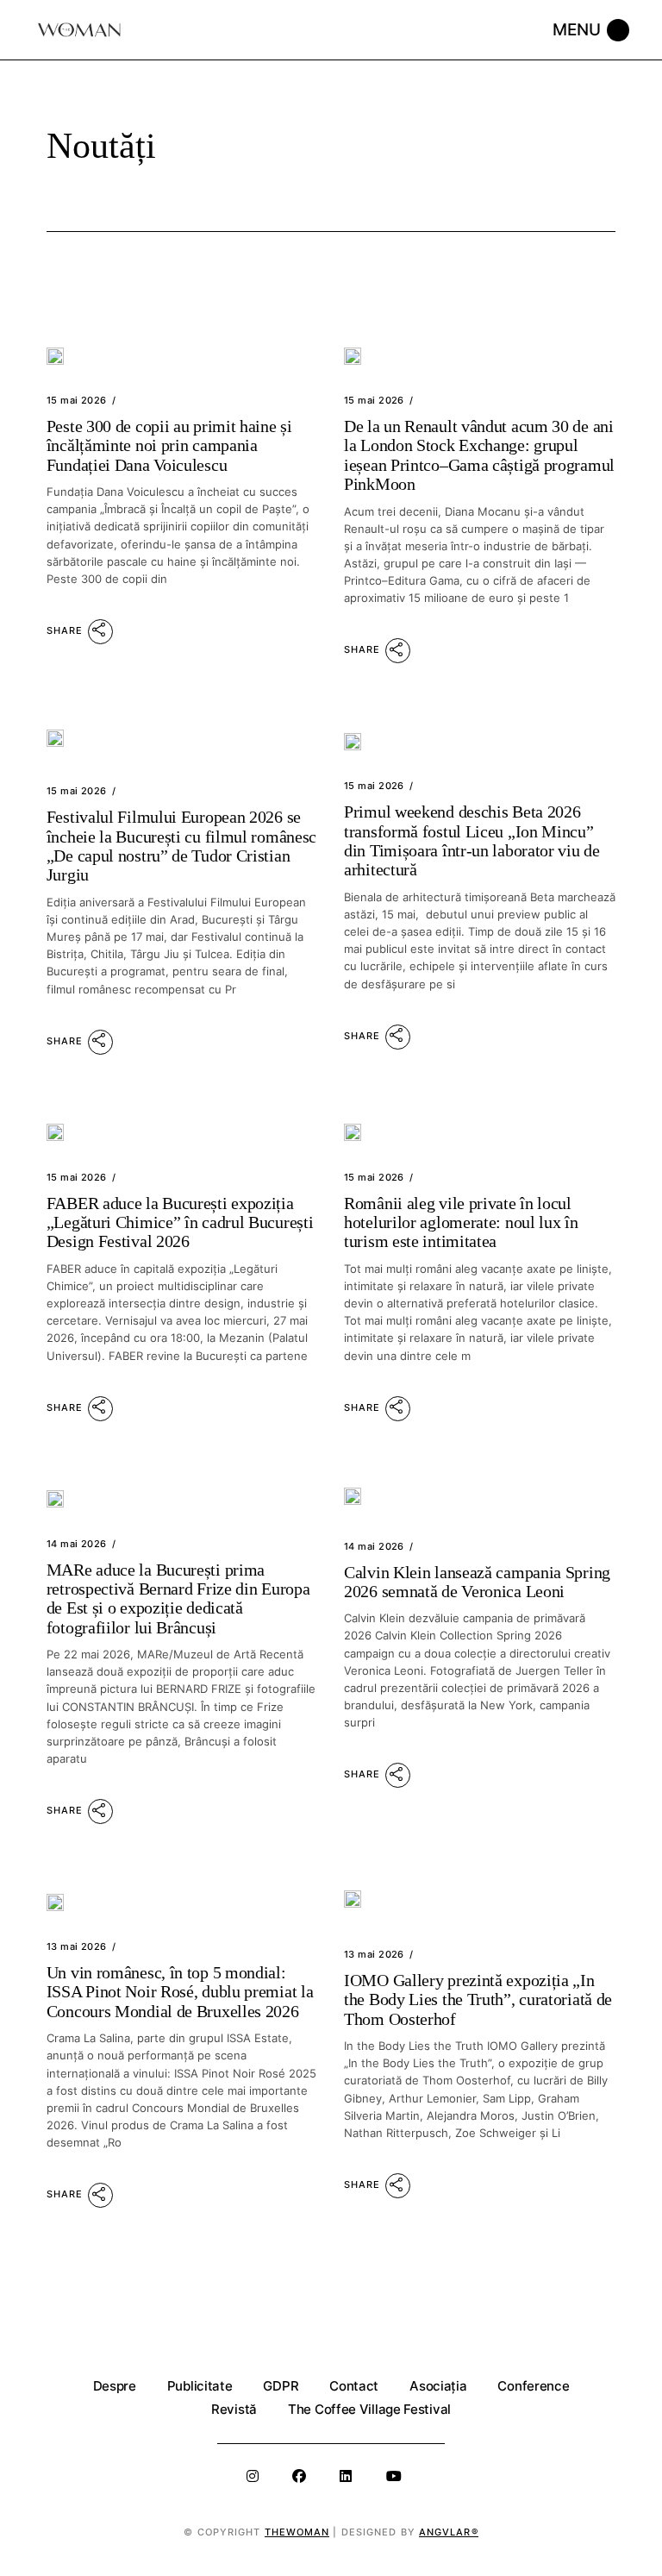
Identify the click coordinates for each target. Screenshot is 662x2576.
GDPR (281, 2386)
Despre (115, 2386)
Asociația (438, 2386)
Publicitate (200, 2386)
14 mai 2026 (77, 1544)
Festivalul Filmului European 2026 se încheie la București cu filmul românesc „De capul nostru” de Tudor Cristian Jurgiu (181, 846)
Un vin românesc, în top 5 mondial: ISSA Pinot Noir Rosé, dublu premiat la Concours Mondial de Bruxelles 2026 (180, 1992)
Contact (354, 2386)
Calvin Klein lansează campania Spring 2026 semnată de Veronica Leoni (477, 1582)
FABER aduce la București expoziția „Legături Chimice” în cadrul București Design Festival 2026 (180, 1222)
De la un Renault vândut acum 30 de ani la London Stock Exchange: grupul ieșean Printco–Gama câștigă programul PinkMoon (479, 455)
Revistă (234, 2409)
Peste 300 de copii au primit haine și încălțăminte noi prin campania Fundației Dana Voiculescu (169, 445)
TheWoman (297, 2532)
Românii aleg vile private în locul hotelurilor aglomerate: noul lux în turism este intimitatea (461, 1222)
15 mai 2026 (77, 400)
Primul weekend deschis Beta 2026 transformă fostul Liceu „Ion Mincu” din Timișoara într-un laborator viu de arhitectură (472, 840)
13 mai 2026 (77, 1946)
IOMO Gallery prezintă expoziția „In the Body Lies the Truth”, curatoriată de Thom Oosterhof (478, 1999)
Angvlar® (449, 2532)
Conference (533, 2386)
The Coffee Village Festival (369, 2409)
